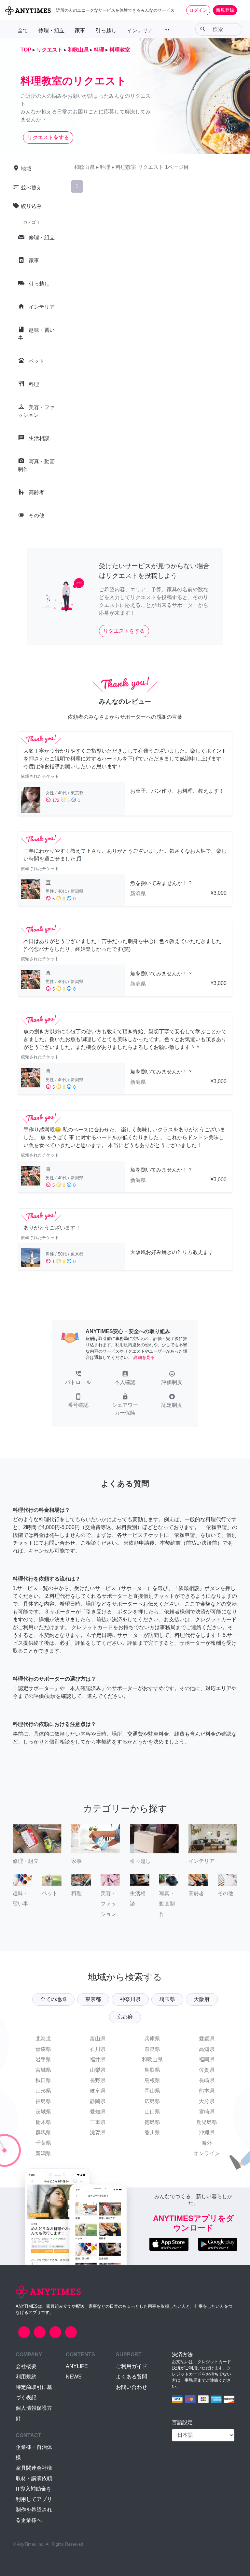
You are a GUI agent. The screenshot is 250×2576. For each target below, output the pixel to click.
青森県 (43, 2049)
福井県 (98, 2060)
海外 (207, 2143)
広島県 (152, 2101)
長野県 (98, 2080)
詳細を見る (144, 1357)
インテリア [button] (140, 30)
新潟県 (43, 2153)
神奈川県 (130, 1999)
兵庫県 (152, 2039)
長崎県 (207, 2080)
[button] (78, 1378)
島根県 (152, 2080)
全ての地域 (53, 1999)
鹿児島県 (207, 2122)
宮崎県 (207, 2112)
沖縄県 (207, 2133)
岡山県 (152, 2091)
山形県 (43, 2091)
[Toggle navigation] (241, 10)
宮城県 (43, 2070)
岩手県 (43, 2060)
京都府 (125, 2017)
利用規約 (26, 2377)
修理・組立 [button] (51, 30)
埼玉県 (167, 1999)
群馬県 (43, 2133)
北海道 (43, 2039)
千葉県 (43, 2143)
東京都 (93, 1999)
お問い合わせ (132, 2387)
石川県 (98, 2049)
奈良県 (152, 2049)
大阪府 (202, 1999)
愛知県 (98, 2112)
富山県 (98, 2039)
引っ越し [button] (106, 30)
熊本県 (207, 2091)
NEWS (74, 2377)
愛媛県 (207, 2039)
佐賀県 (207, 2070)
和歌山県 (152, 2060)
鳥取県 (152, 2070)
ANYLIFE (77, 2366)
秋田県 (43, 2080)
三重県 (98, 2122)
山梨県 (98, 2070)
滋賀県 (98, 2133)
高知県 (207, 2049)
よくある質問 (132, 2377)
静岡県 (98, 2101)
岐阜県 (98, 2091)
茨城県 (43, 2112)
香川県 (152, 2133)
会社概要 (26, 2366)
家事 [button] (80, 30)
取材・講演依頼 (34, 2478)
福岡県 (207, 2060)
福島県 (43, 2101)
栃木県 (43, 2122)
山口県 (152, 2112)
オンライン (207, 2153)
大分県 (207, 2101)
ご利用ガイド (132, 2366)
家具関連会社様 (34, 2468)
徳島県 (152, 2122)
